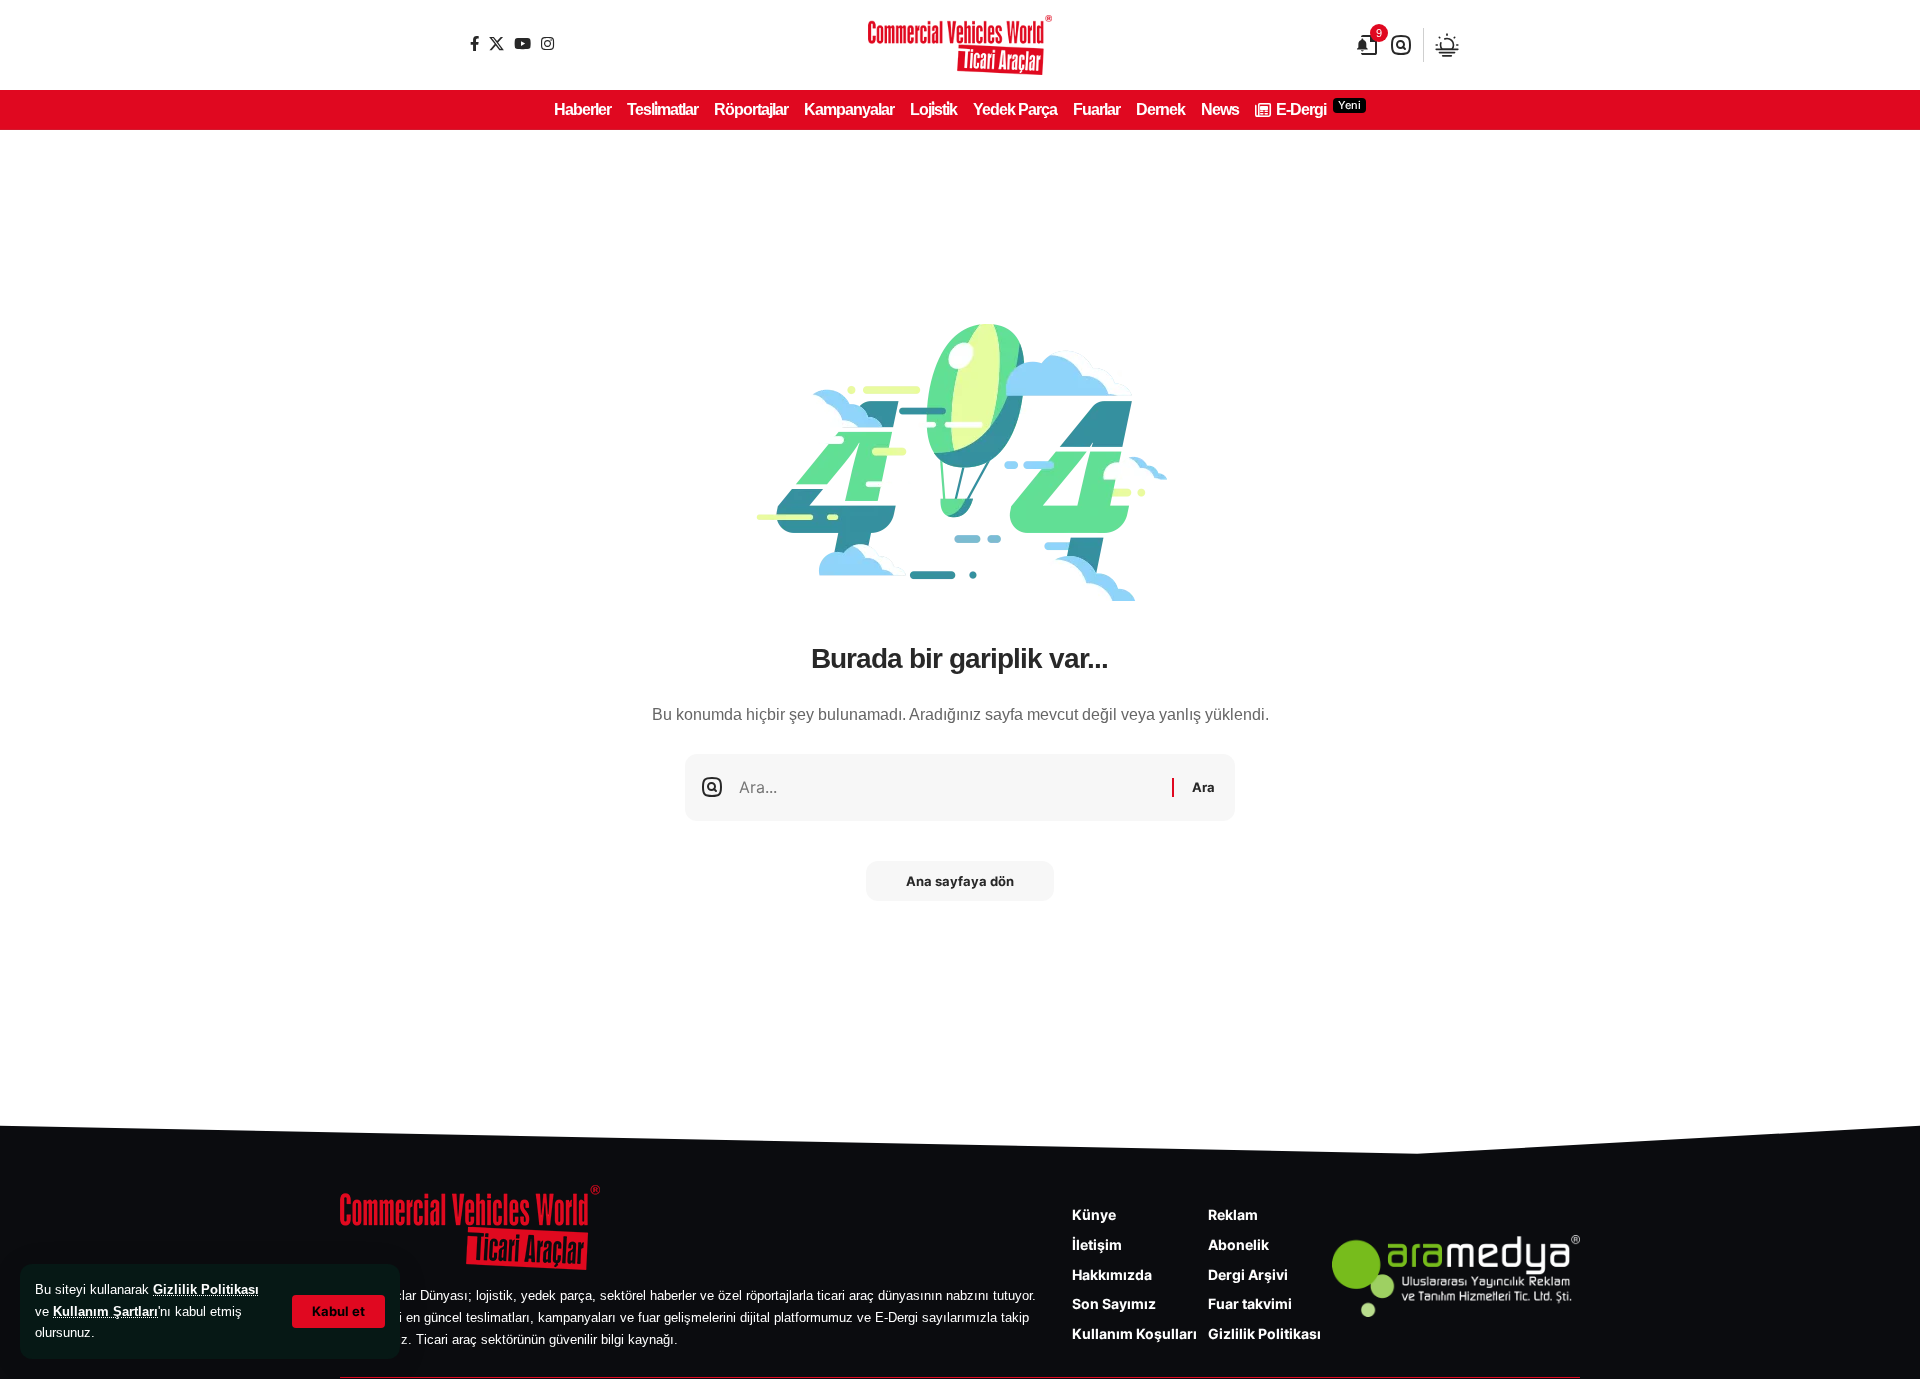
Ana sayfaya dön (960, 881)
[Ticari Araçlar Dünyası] (960, 45)
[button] (338, 1311)
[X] (496, 43)
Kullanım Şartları (105, 1311)
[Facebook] (474, 43)
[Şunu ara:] (948, 787)
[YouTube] (522, 43)
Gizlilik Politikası (206, 1289)
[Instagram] (547, 43)
